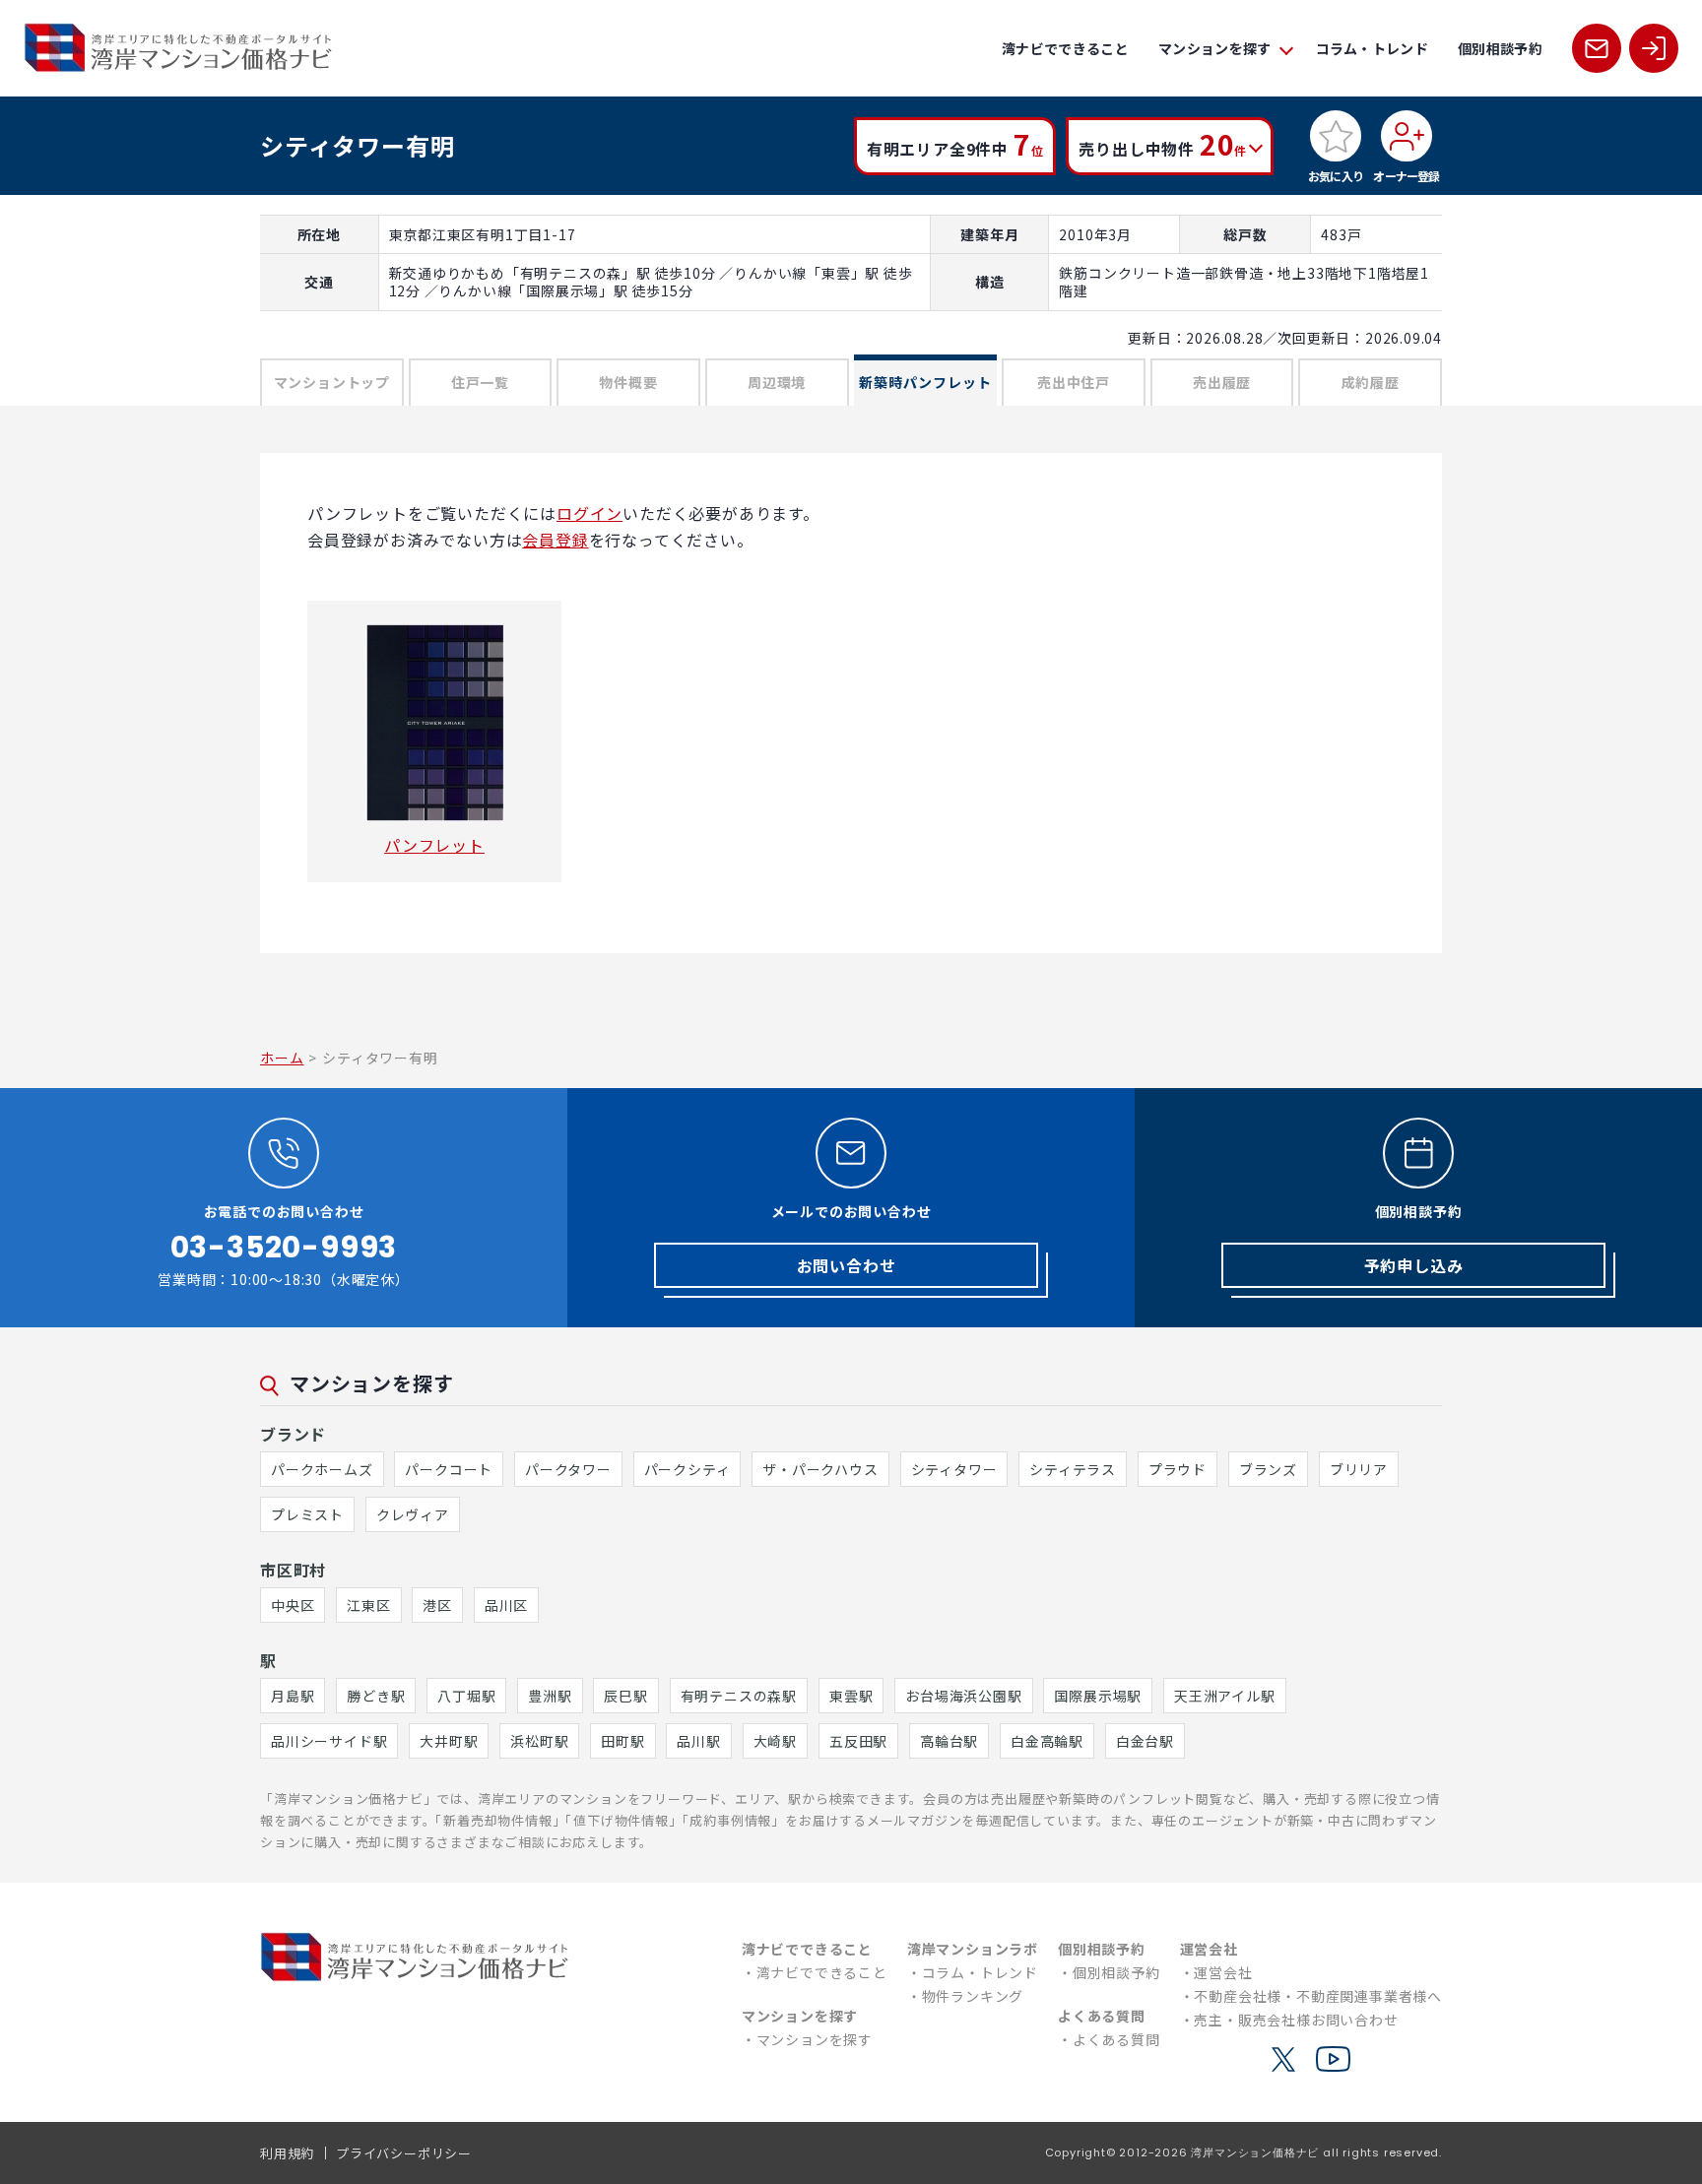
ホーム (282, 1058)
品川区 (506, 1605)
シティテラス (1073, 1469)
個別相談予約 (1500, 48)
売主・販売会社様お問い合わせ (1296, 2020)
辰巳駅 (625, 1696)
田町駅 (622, 1741)
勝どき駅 (376, 1696)
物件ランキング (973, 1996)
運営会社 (1223, 1972)
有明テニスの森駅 (739, 1696)
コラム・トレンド (1373, 48)
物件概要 (628, 382)
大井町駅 (449, 1741)
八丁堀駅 (466, 1696)
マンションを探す (815, 2039)
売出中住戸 (1074, 382)
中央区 (293, 1605)
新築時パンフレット (925, 382)
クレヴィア (413, 1514)
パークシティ (687, 1469)
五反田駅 (858, 1741)
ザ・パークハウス (820, 1469)
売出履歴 (1222, 382)
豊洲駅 (550, 1696)
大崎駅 (775, 1741)
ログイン (589, 513)
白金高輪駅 (1047, 1741)
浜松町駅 (539, 1741)
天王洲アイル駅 (1225, 1696)
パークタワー (568, 1469)
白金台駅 (1145, 1741)
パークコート (449, 1469)
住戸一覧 (480, 382)
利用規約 (287, 2153)
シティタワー (954, 1469)
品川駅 (698, 1741)
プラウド (1178, 1469)
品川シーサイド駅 (329, 1741)
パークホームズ (322, 1469)
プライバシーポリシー (404, 2153)
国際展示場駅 (1098, 1696)
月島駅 (293, 1696)
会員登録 (555, 540)
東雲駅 (851, 1696)
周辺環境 (777, 382)
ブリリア (1359, 1469)
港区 (437, 1605)
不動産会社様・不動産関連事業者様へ (1318, 1996)
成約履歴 (1371, 382)
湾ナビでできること (1065, 48)
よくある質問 (1116, 2039)
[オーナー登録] (1407, 136)
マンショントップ (332, 382)
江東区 (368, 1605)
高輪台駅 (949, 1741)
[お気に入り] (1336, 136)
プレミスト (307, 1514)
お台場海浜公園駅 (963, 1696)
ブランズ (1268, 1469)
